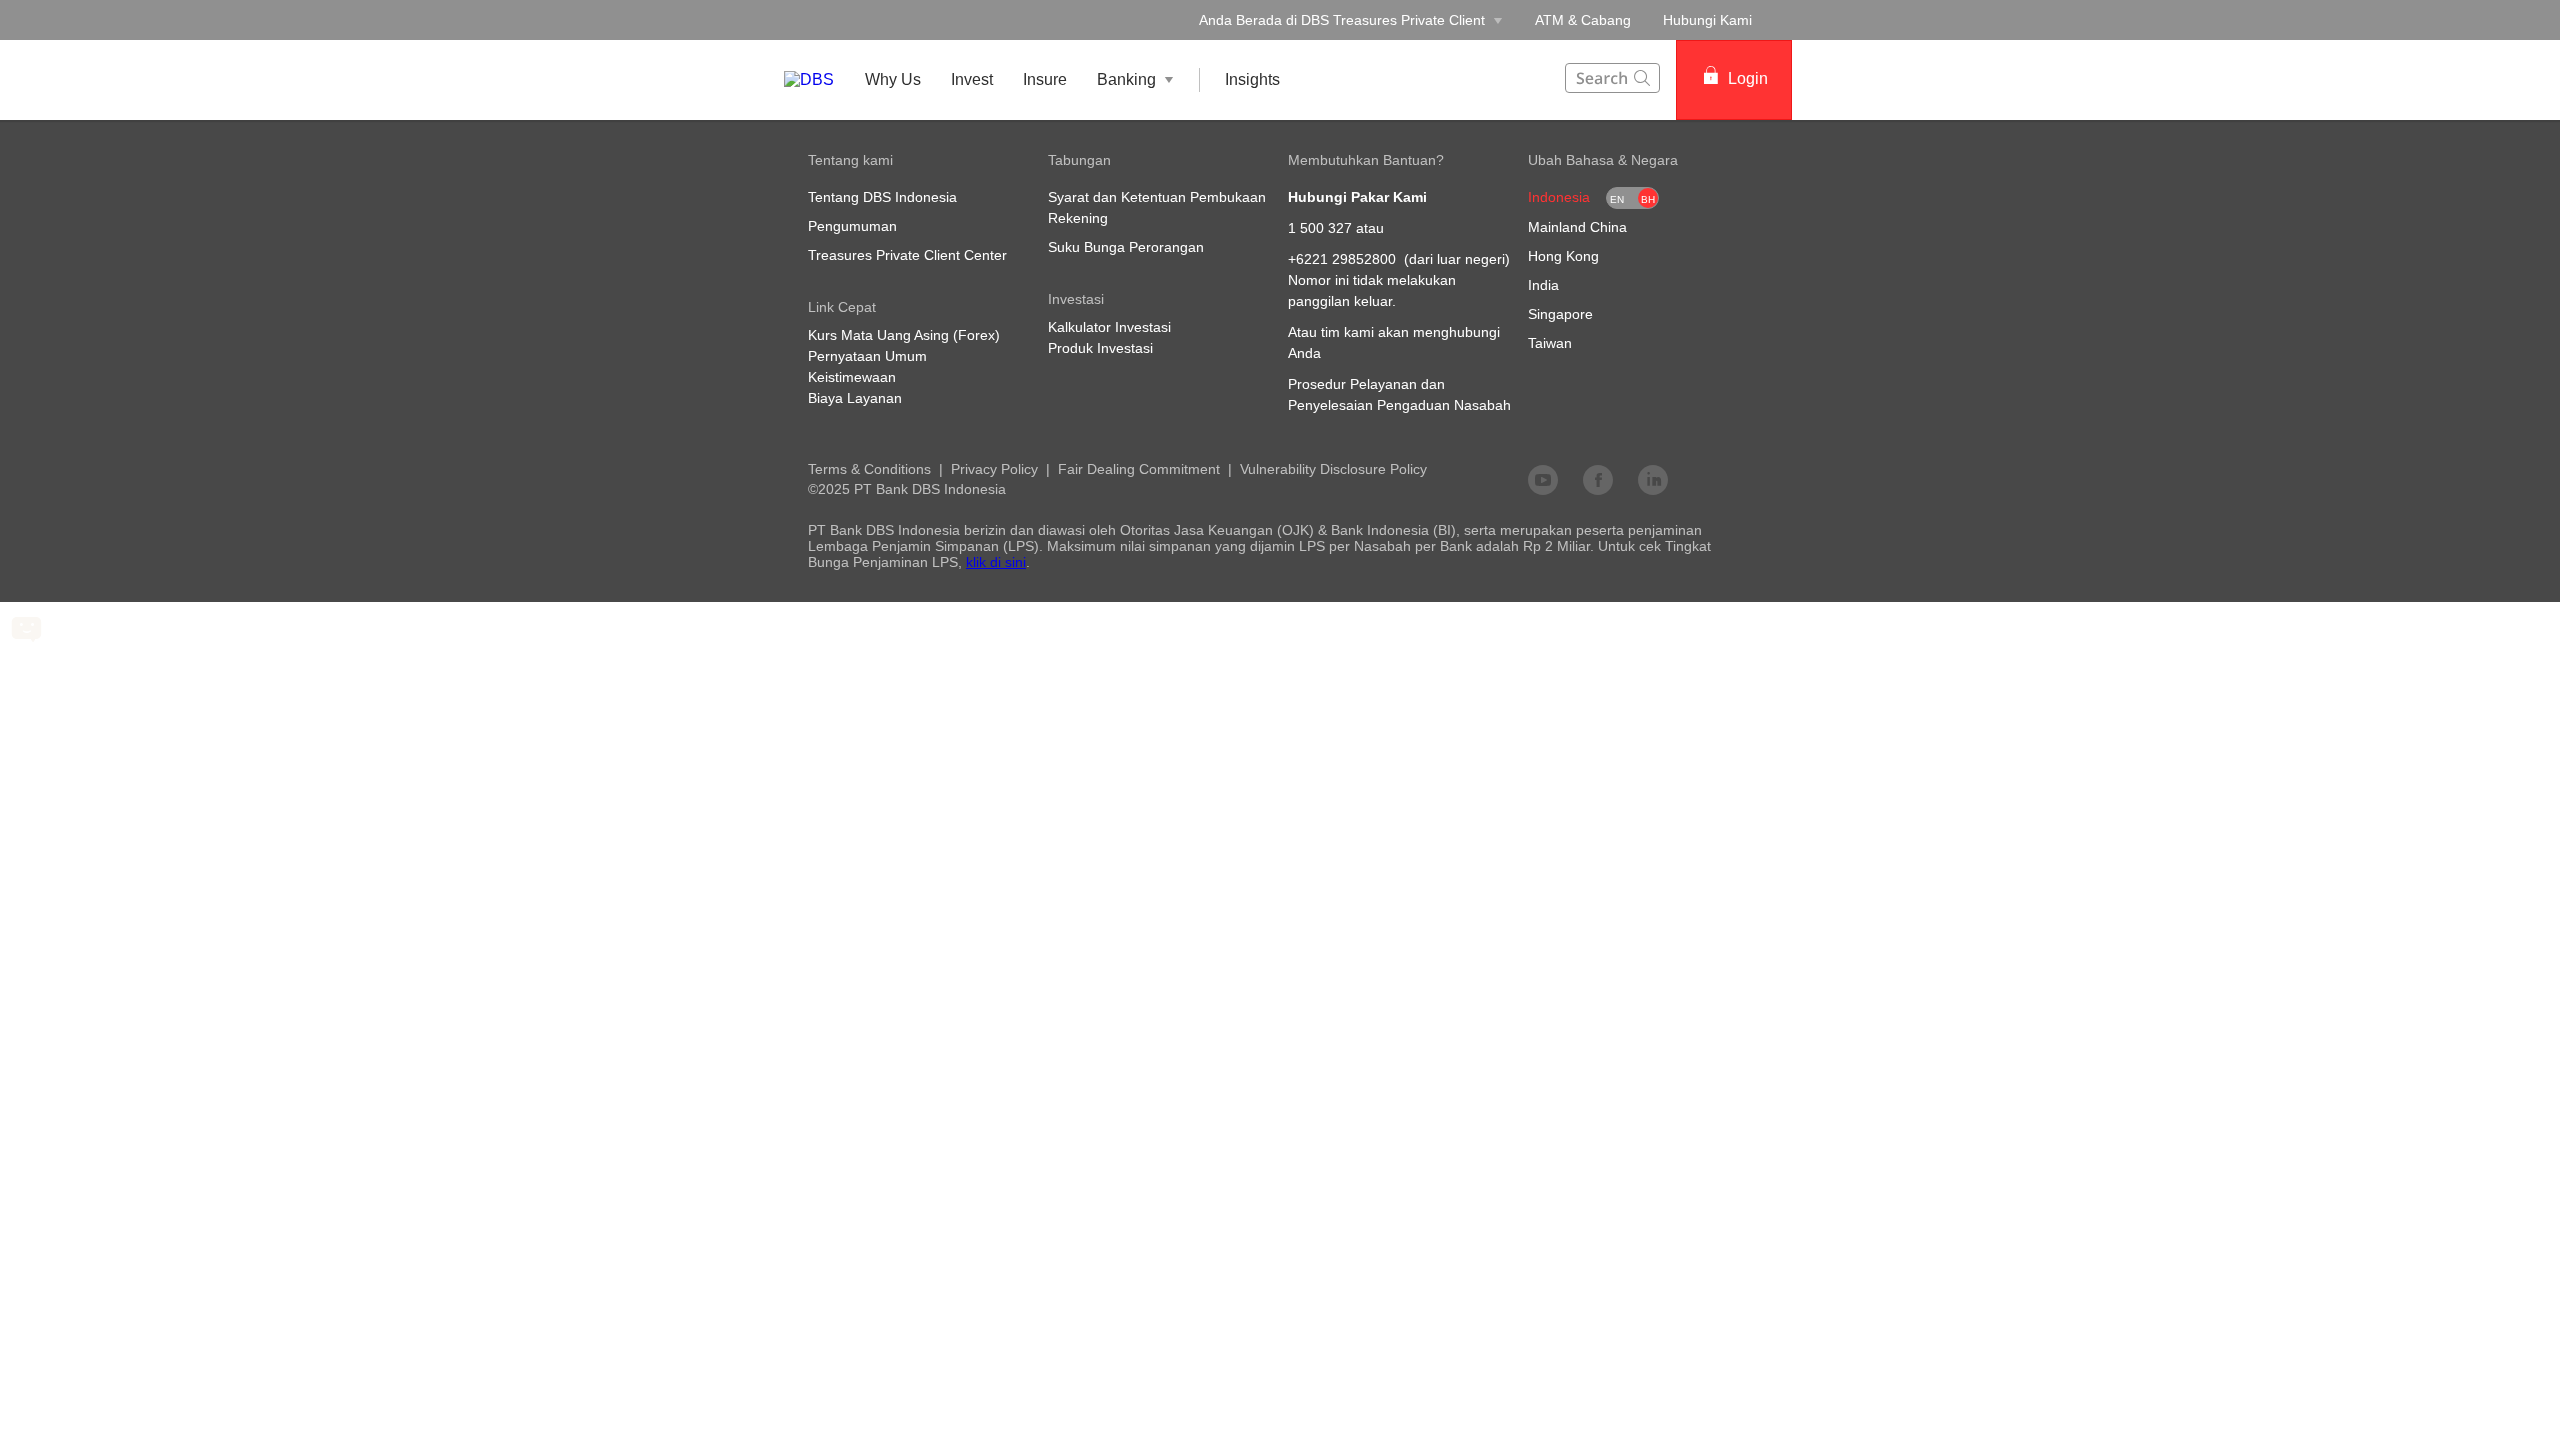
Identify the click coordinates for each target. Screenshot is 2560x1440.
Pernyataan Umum (867, 356)
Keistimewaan (852, 377)
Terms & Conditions (869, 469)
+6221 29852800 (1342, 259)
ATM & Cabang (1583, 20)
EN (1617, 199)
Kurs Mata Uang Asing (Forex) (904, 335)
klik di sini (996, 562)
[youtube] (1543, 479)
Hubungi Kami (1707, 20)
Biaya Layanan (855, 398)
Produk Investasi (1100, 348)
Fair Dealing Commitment (1139, 469)
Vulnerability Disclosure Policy (1333, 469)
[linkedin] (1653, 479)
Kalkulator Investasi (1109, 327)
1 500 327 (1320, 228)
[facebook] (1598, 479)
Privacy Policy (994, 469)
